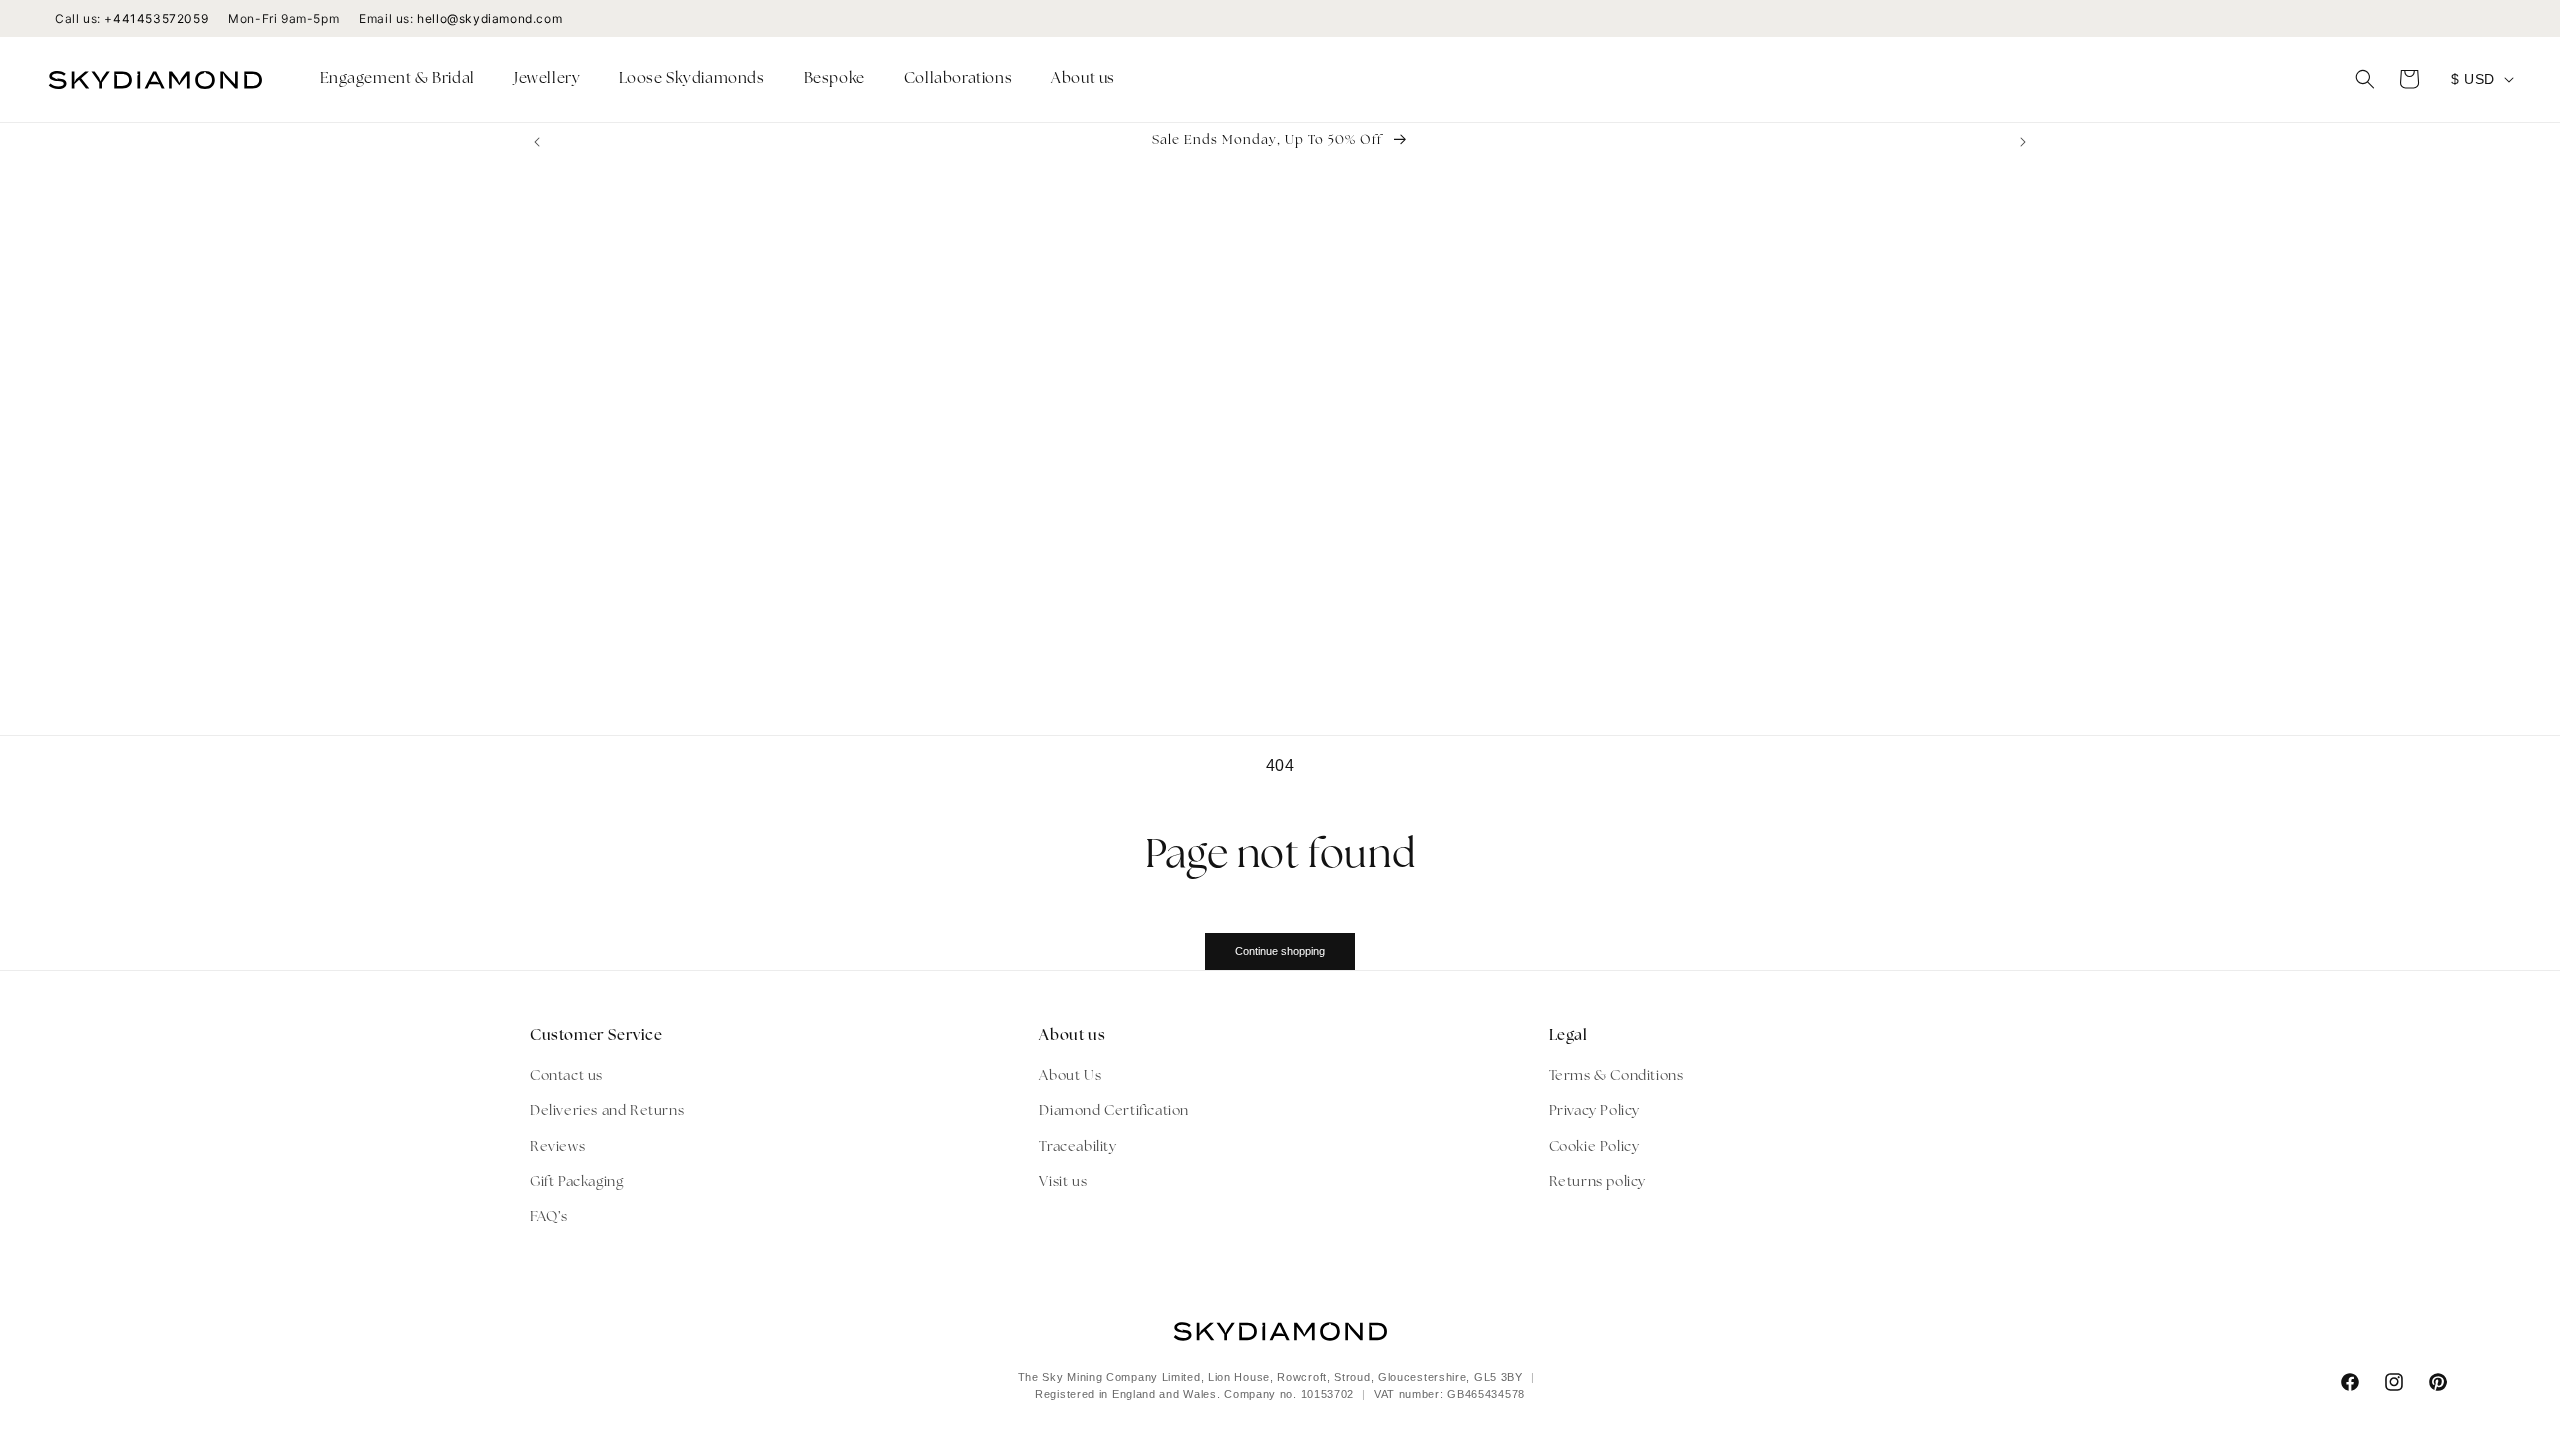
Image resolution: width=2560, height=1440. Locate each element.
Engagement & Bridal (397, 79)
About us (1083, 79)
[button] (405, 80)
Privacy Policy (1594, 1111)
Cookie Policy (1594, 1147)
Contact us (566, 1076)
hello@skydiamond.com (489, 18)
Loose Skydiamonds (691, 79)
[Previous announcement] (537, 142)
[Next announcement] (2023, 142)
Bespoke (834, 79)
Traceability (1077, 1147)
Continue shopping (1280, 951)
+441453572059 (156, 18)
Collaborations (958, 79)
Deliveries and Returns (607, 1111)
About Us (1070, 1076)
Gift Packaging (576, 1182)
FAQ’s (549, 1217)
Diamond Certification (1114, 1111)
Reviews (557, 1147)
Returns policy (1597, 1182)
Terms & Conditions (1616, 1076)
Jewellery (547, 79)
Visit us (1063, 1182)
